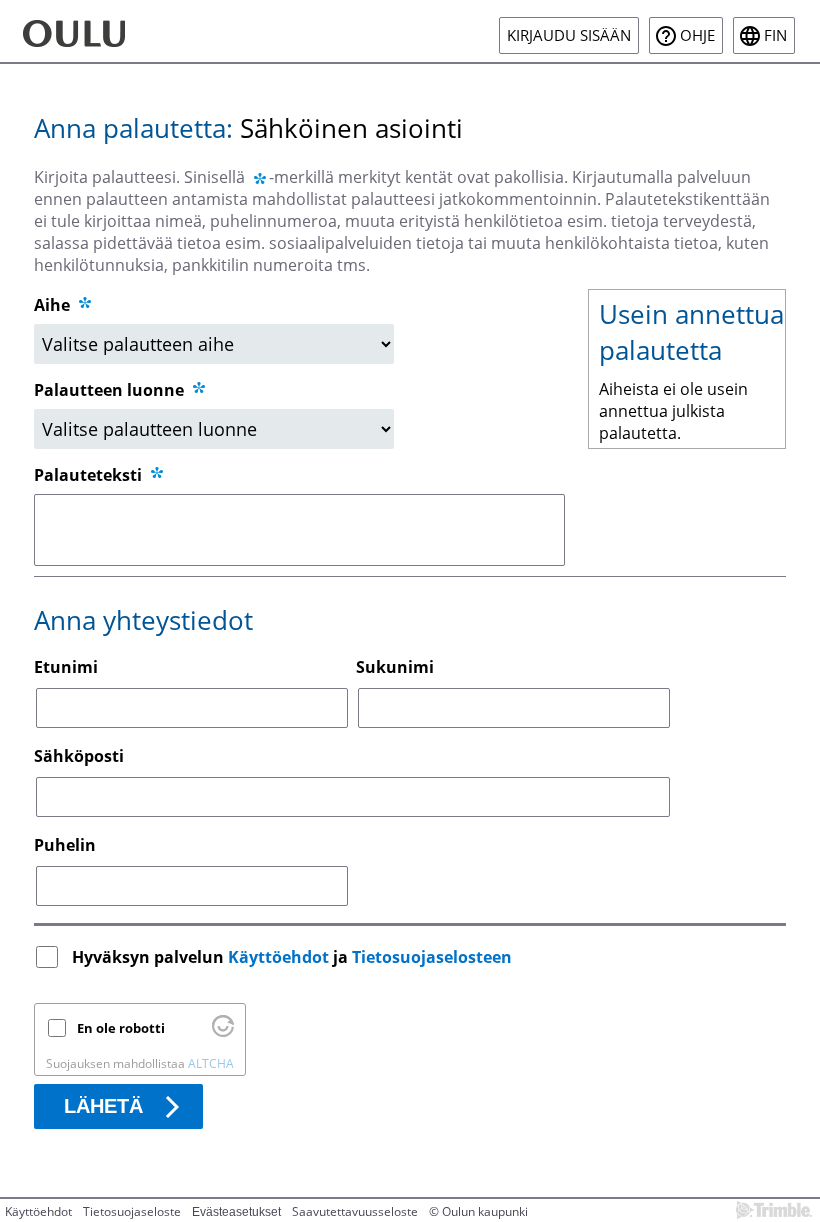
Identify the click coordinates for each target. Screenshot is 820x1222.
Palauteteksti (90, 475)
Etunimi (66, 667)
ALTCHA (211, 1063)
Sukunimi (395, 667)
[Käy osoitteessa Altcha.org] (223, 1032)
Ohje (697, 35)
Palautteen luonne (111, 390)
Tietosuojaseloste (132, 1211)
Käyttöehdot (278, 957)
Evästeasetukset (236, 1212)
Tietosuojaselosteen (432, 957)
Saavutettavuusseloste (355, 1211)
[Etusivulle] (106, 31)
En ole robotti (121, 1028)
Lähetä (103, 1106)
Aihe (52, 305)
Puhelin (65, 845)
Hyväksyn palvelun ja (292, 957)
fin (775, 35)
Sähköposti (79, 756)
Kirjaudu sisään (569, 35)
